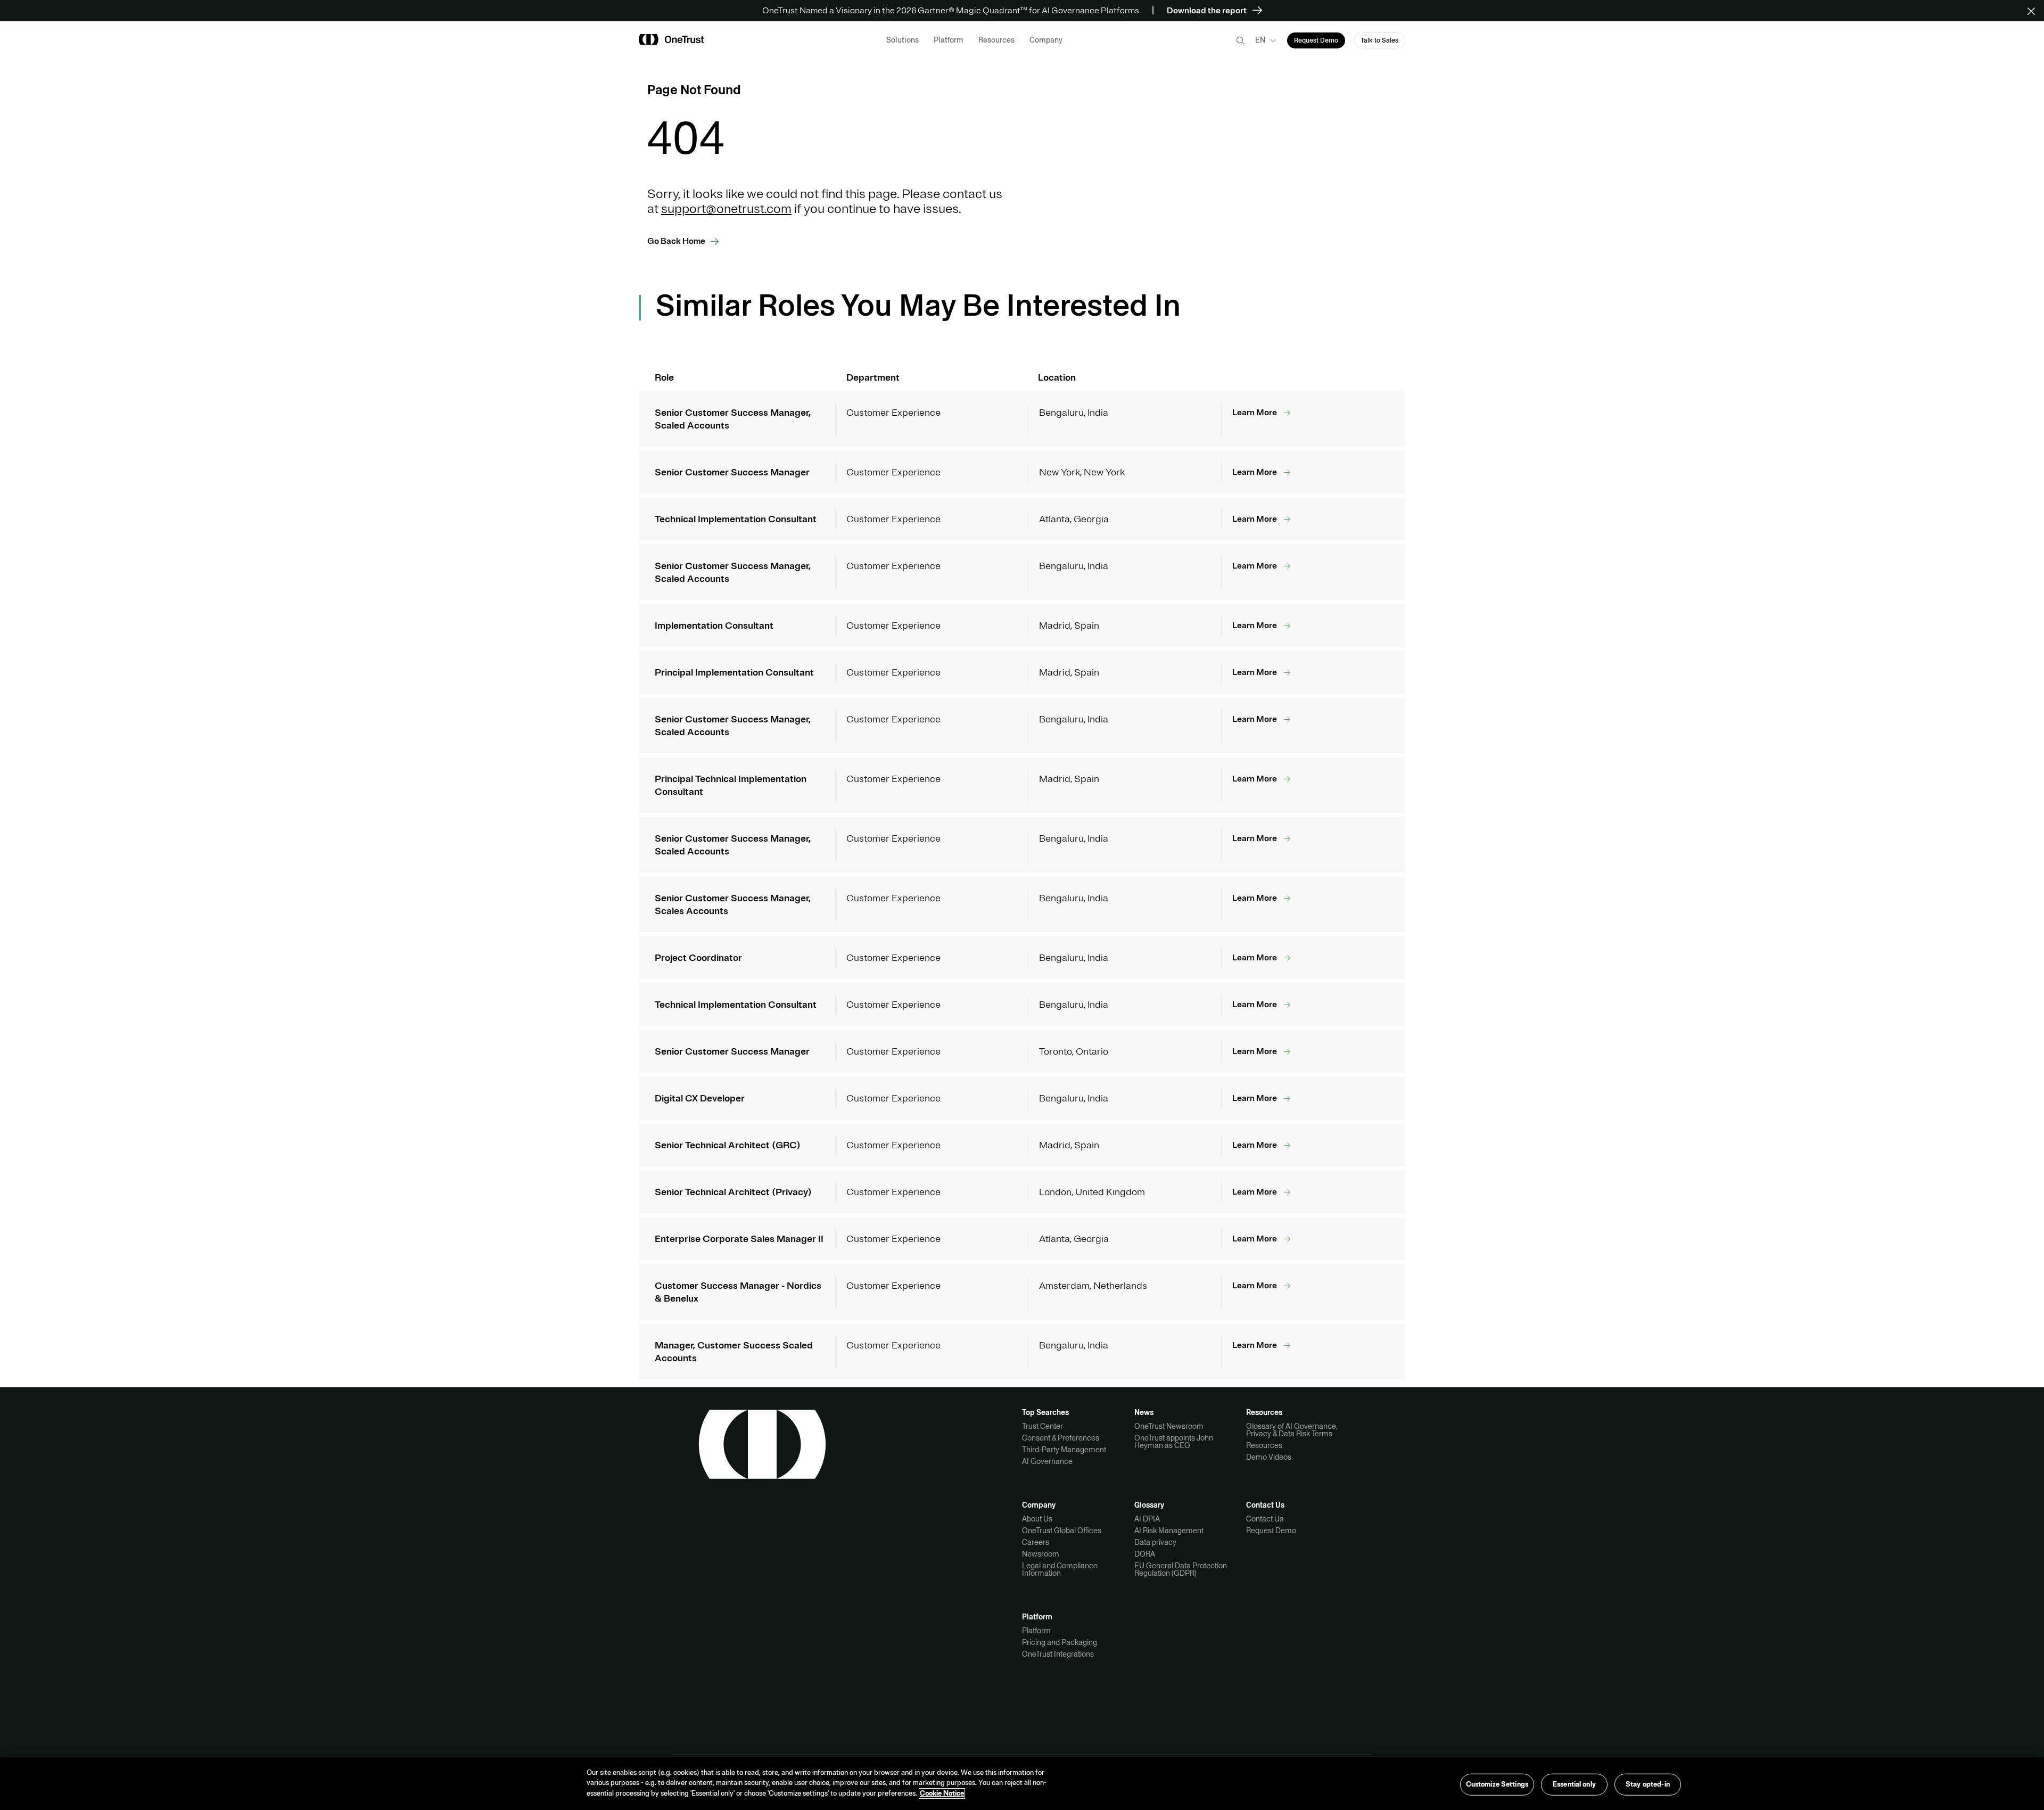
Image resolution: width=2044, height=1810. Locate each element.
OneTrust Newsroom (1169, 1426)
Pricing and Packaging (1060, 1642)
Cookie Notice (942, 1793)
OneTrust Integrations (1058, 1654)
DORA (1145, 1554)
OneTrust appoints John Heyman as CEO (1174, 1442)
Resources (1264, 1445)
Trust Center (1042, 1426)
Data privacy (1155, 1542)
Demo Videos (1269, 1457)
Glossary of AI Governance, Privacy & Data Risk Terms (1292, 1430)
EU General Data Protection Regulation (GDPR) (1181, 1569)
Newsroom (1041, 1554)
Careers (1036, 1542)
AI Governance (1047, 1461)
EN (1260, 40)
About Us (1037, 1519)
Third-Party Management (1064, 1450)
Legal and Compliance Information (1060, 1569)
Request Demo (1271, 1531)
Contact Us (1265, 1519)
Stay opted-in (1648, 1784)
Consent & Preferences (1061, 1438)
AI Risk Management (1169, 1531)
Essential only (1574, 1784)
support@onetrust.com (726, 209)
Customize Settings (1497, 1784)
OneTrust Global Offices (1062, 1531)
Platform (1036, 1631)
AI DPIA (1147, 1519)
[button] (2035, 11)
